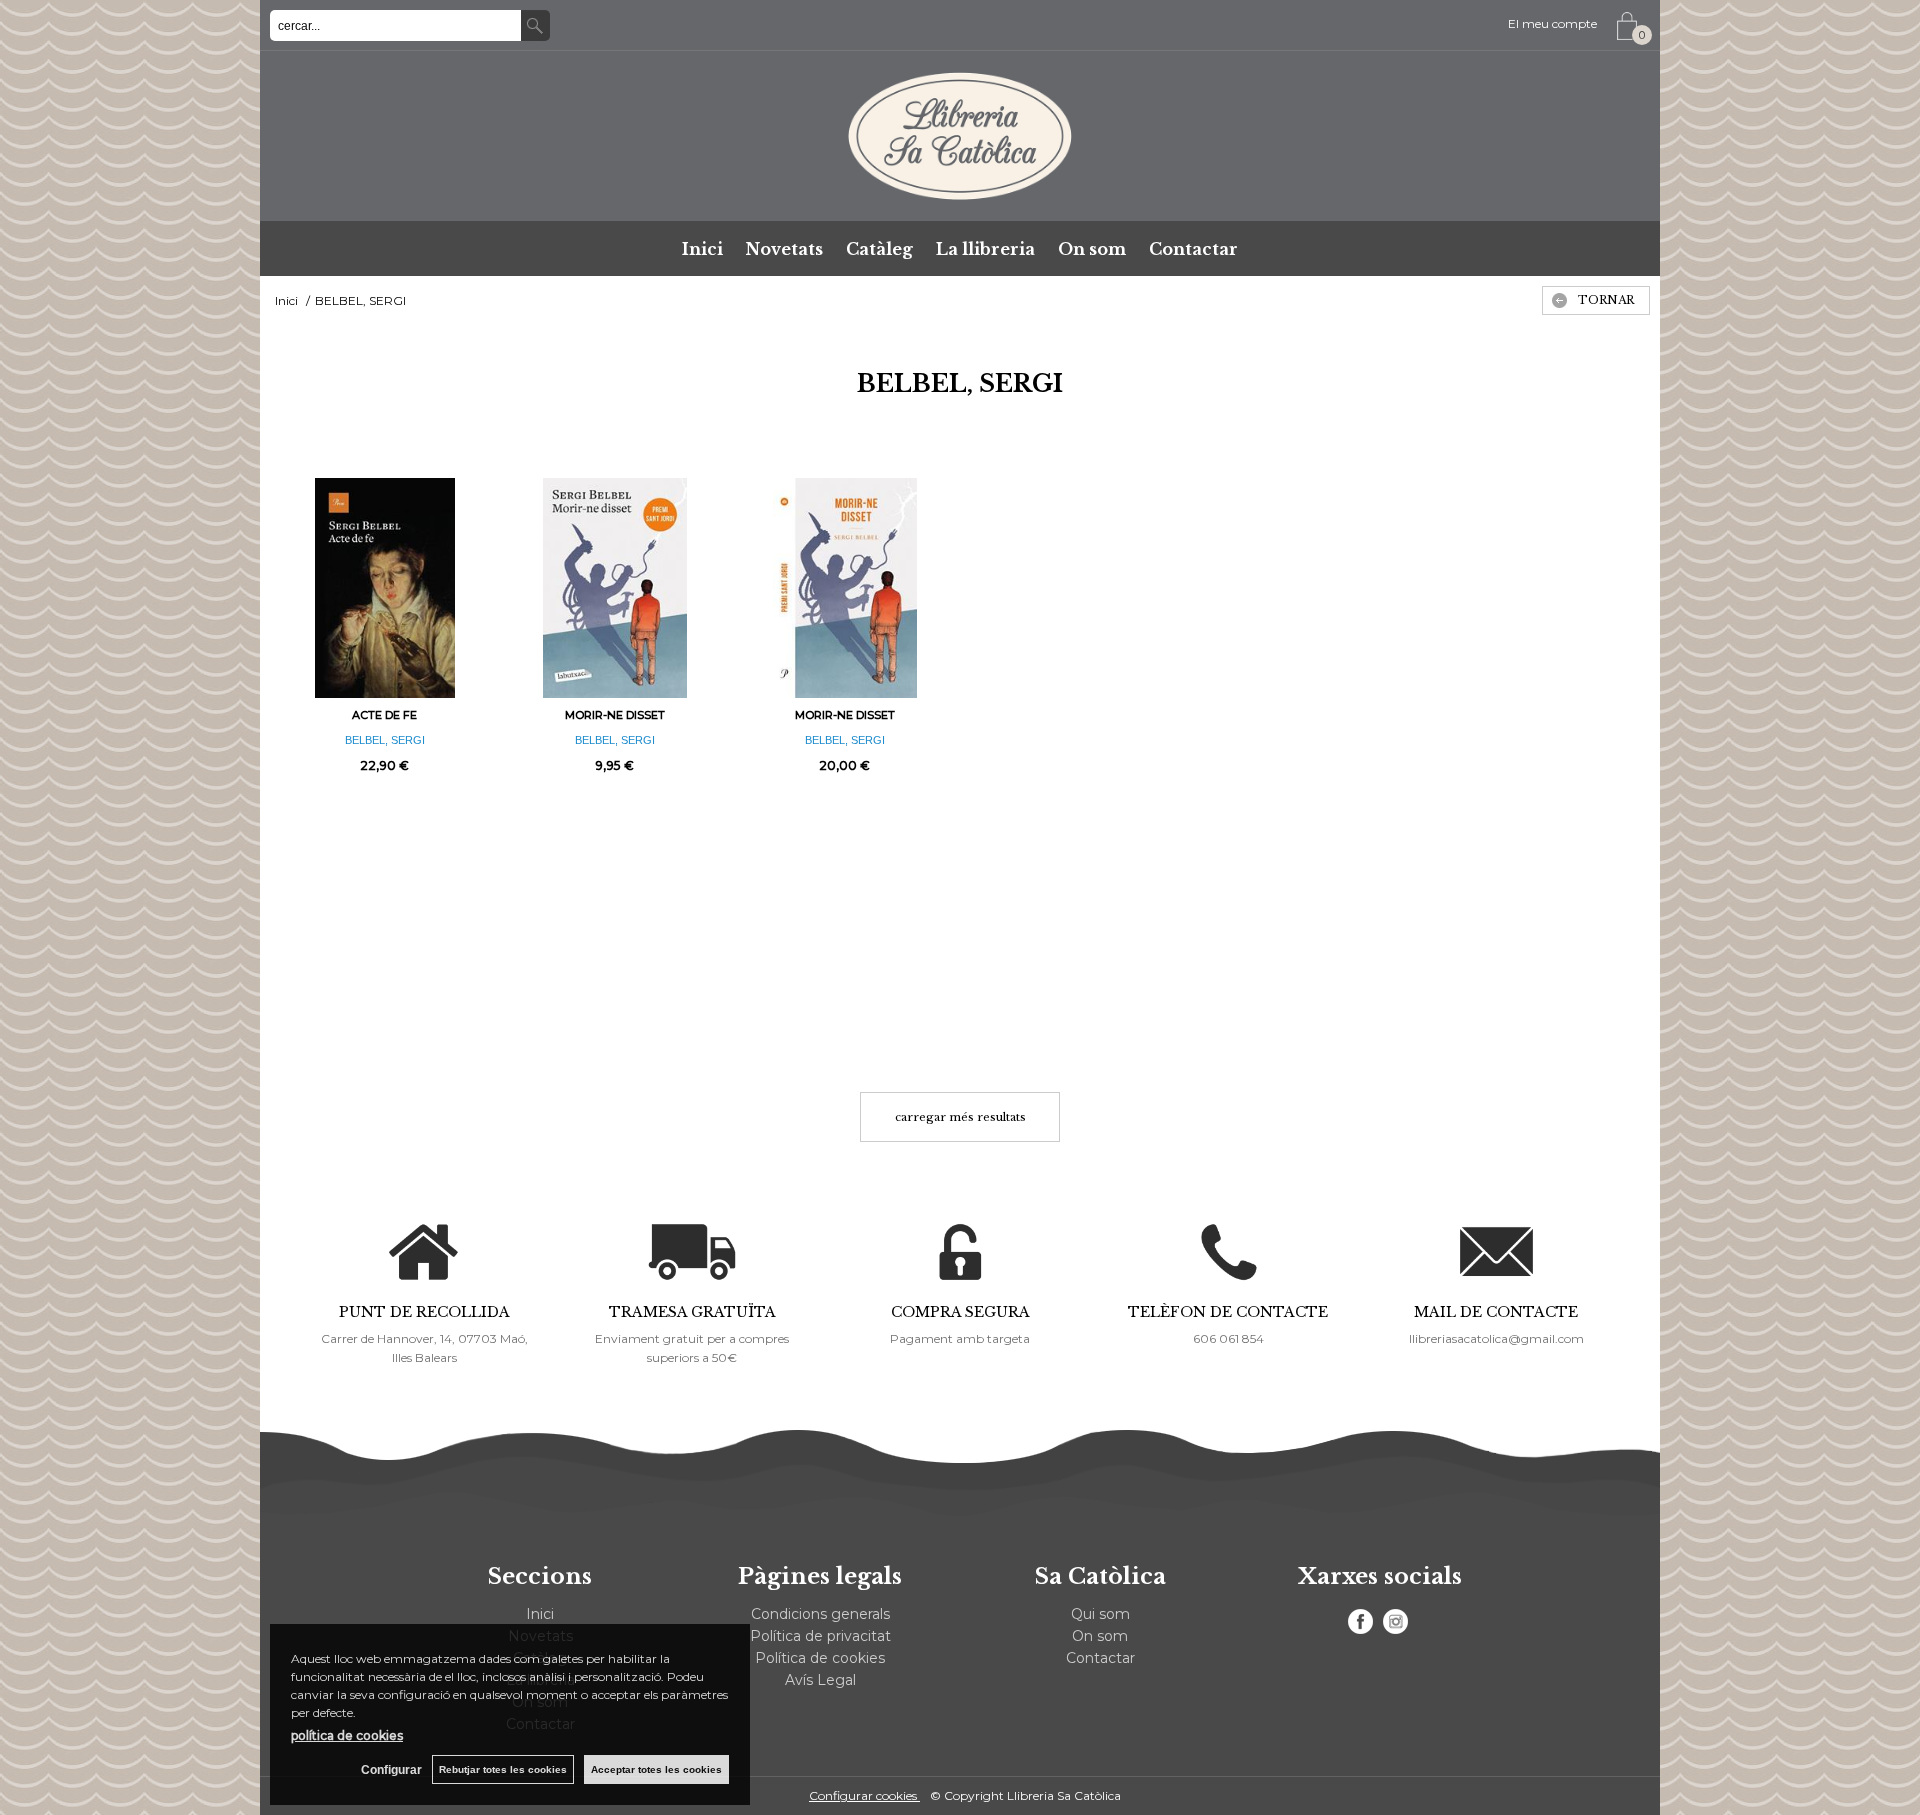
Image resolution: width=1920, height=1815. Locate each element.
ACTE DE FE (384, 715)
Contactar (1193, 249)
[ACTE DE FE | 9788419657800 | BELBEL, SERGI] (385, 588)
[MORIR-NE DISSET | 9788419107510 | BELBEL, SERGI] (615, 588)
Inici (702, 249)
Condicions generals (820, 1614)
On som (1092, 249)
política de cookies (347, 1735)
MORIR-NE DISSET (615, 715)
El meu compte (1552, 23)
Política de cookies (820, 1658)
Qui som (1100, 1614)
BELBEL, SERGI (385, 740)
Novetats (784, 249)
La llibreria (985, 249)
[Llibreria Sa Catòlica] (960, 136)
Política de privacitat (820, 1636)
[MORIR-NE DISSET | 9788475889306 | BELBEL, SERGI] (845, 588)
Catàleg (879, 249)
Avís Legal (820, 1680)
